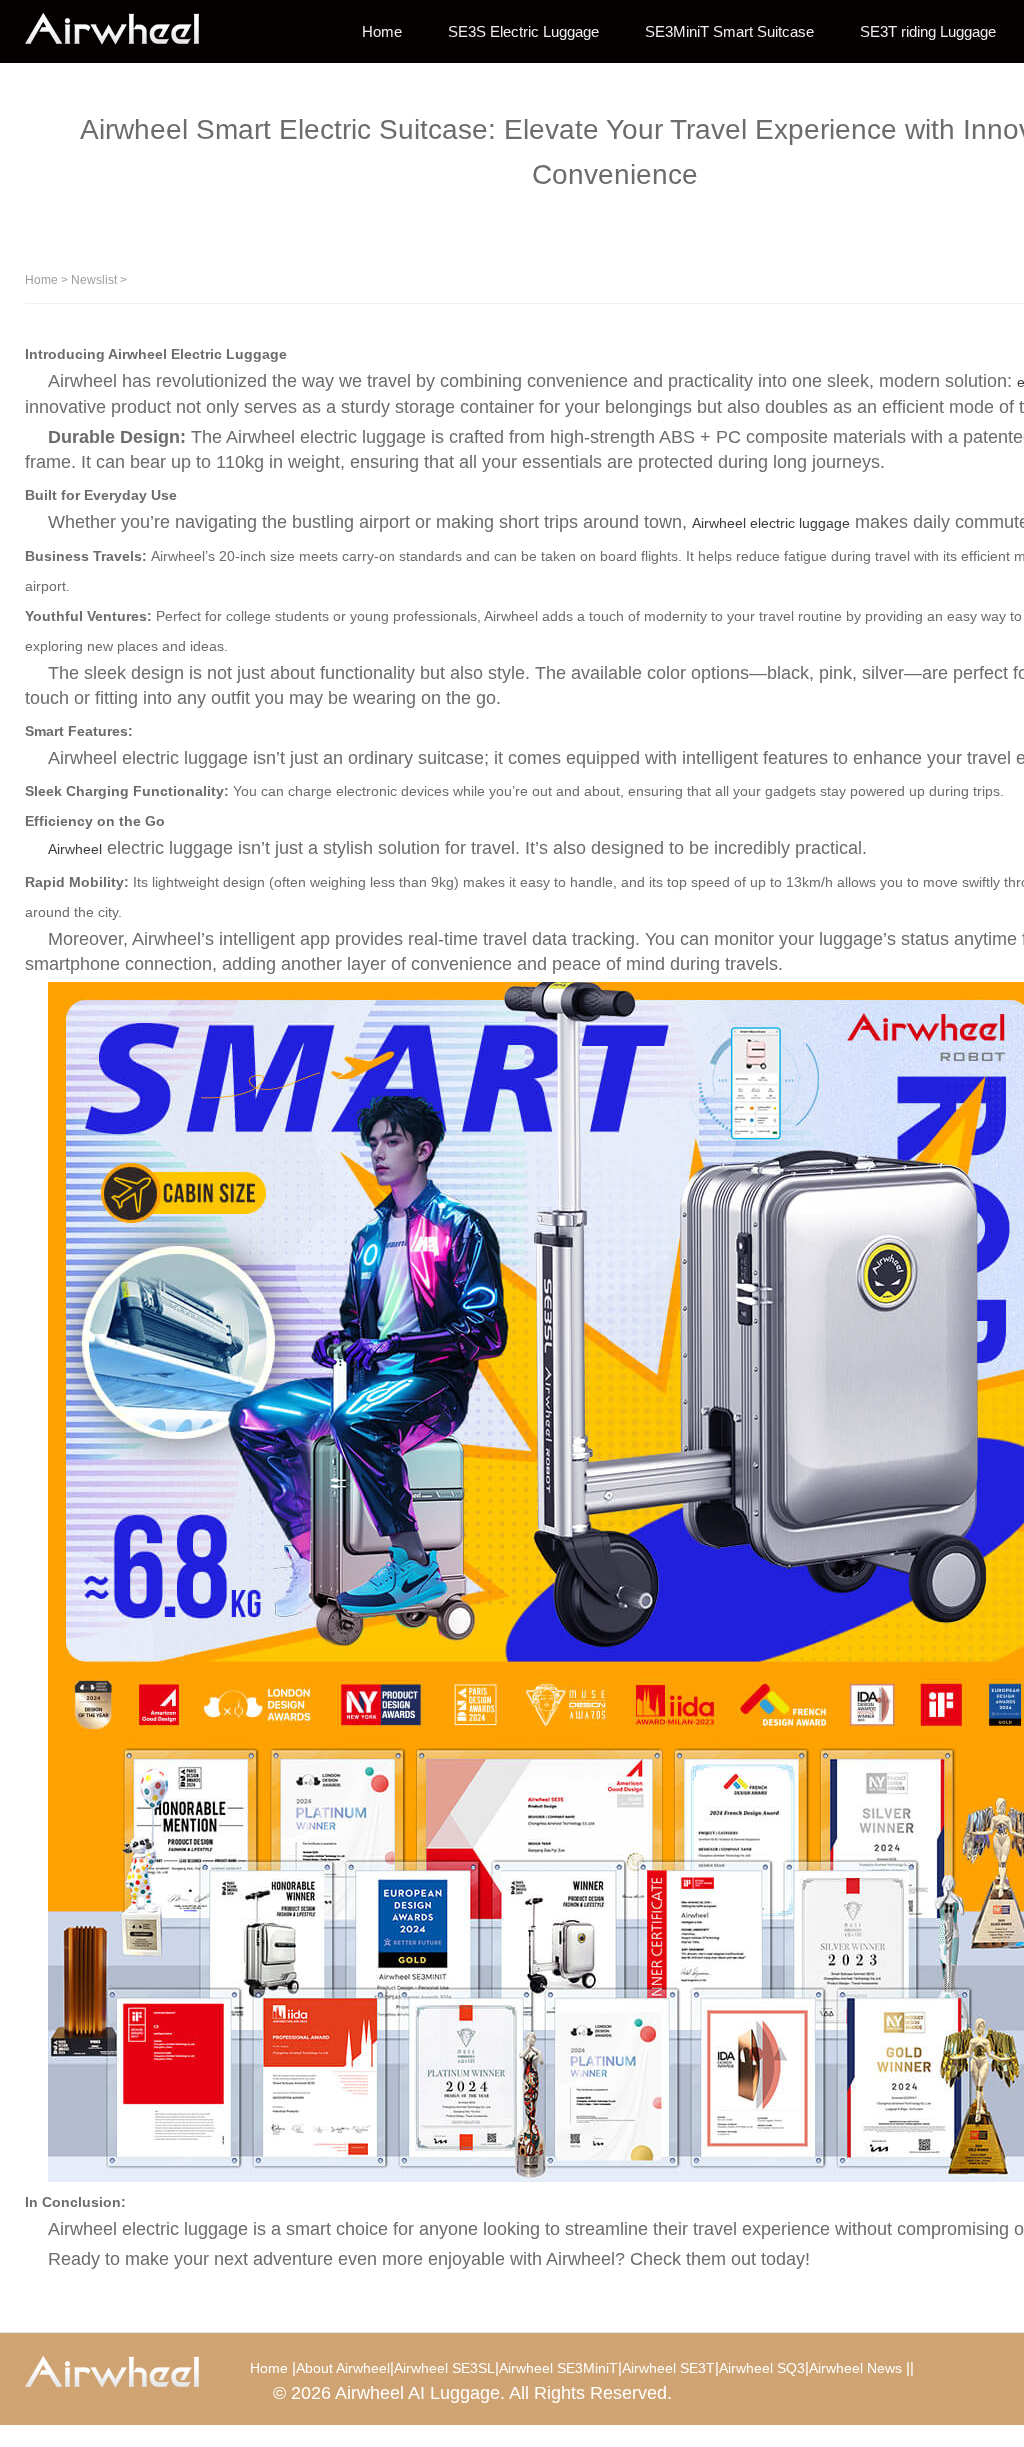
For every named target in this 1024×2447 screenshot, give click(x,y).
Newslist (94, 280)
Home (382, 31)
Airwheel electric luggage (771, 523)
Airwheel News (855, 2368)
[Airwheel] (125, 30)
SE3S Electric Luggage (523, 31)
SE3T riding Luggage (928, 31)
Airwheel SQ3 (762, 2368)
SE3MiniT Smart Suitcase (729, 31)
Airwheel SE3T (668, 2368)
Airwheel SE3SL (444, 2368)
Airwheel (75, 849)
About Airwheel (343, 2368)
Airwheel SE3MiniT (558, 2368)
